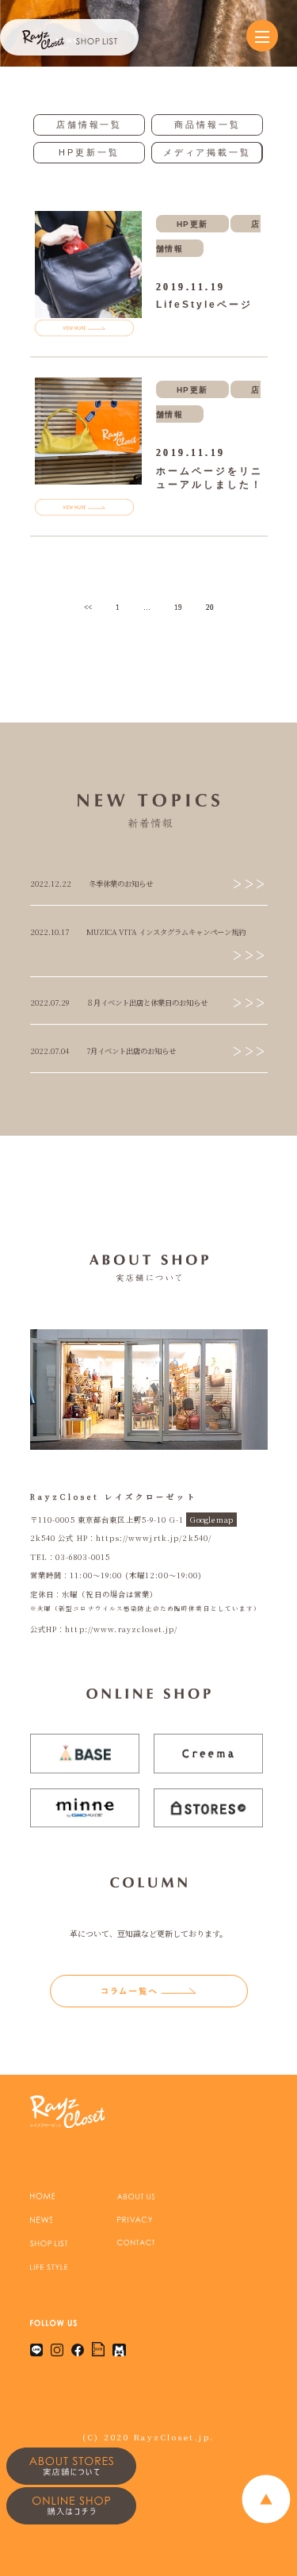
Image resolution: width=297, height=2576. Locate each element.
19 (178, 608)
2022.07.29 (49, 1002)
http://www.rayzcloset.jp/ (121, 1629)
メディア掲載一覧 (207, 152)
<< (88, 608)
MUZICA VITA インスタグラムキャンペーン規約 (166, 932)
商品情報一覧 (207, 125)
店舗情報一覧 (89, 125)
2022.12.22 (51, 884)
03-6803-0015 (83, 1557)
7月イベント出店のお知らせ (131, 1051)
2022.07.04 (49, 1051)
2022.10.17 (49, 932)
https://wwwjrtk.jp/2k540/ (154, 1538)
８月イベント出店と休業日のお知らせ (147, 1002)
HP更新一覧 (89, 152)
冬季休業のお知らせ (121, 884)
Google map (211, 1520)
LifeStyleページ (204, 305)
